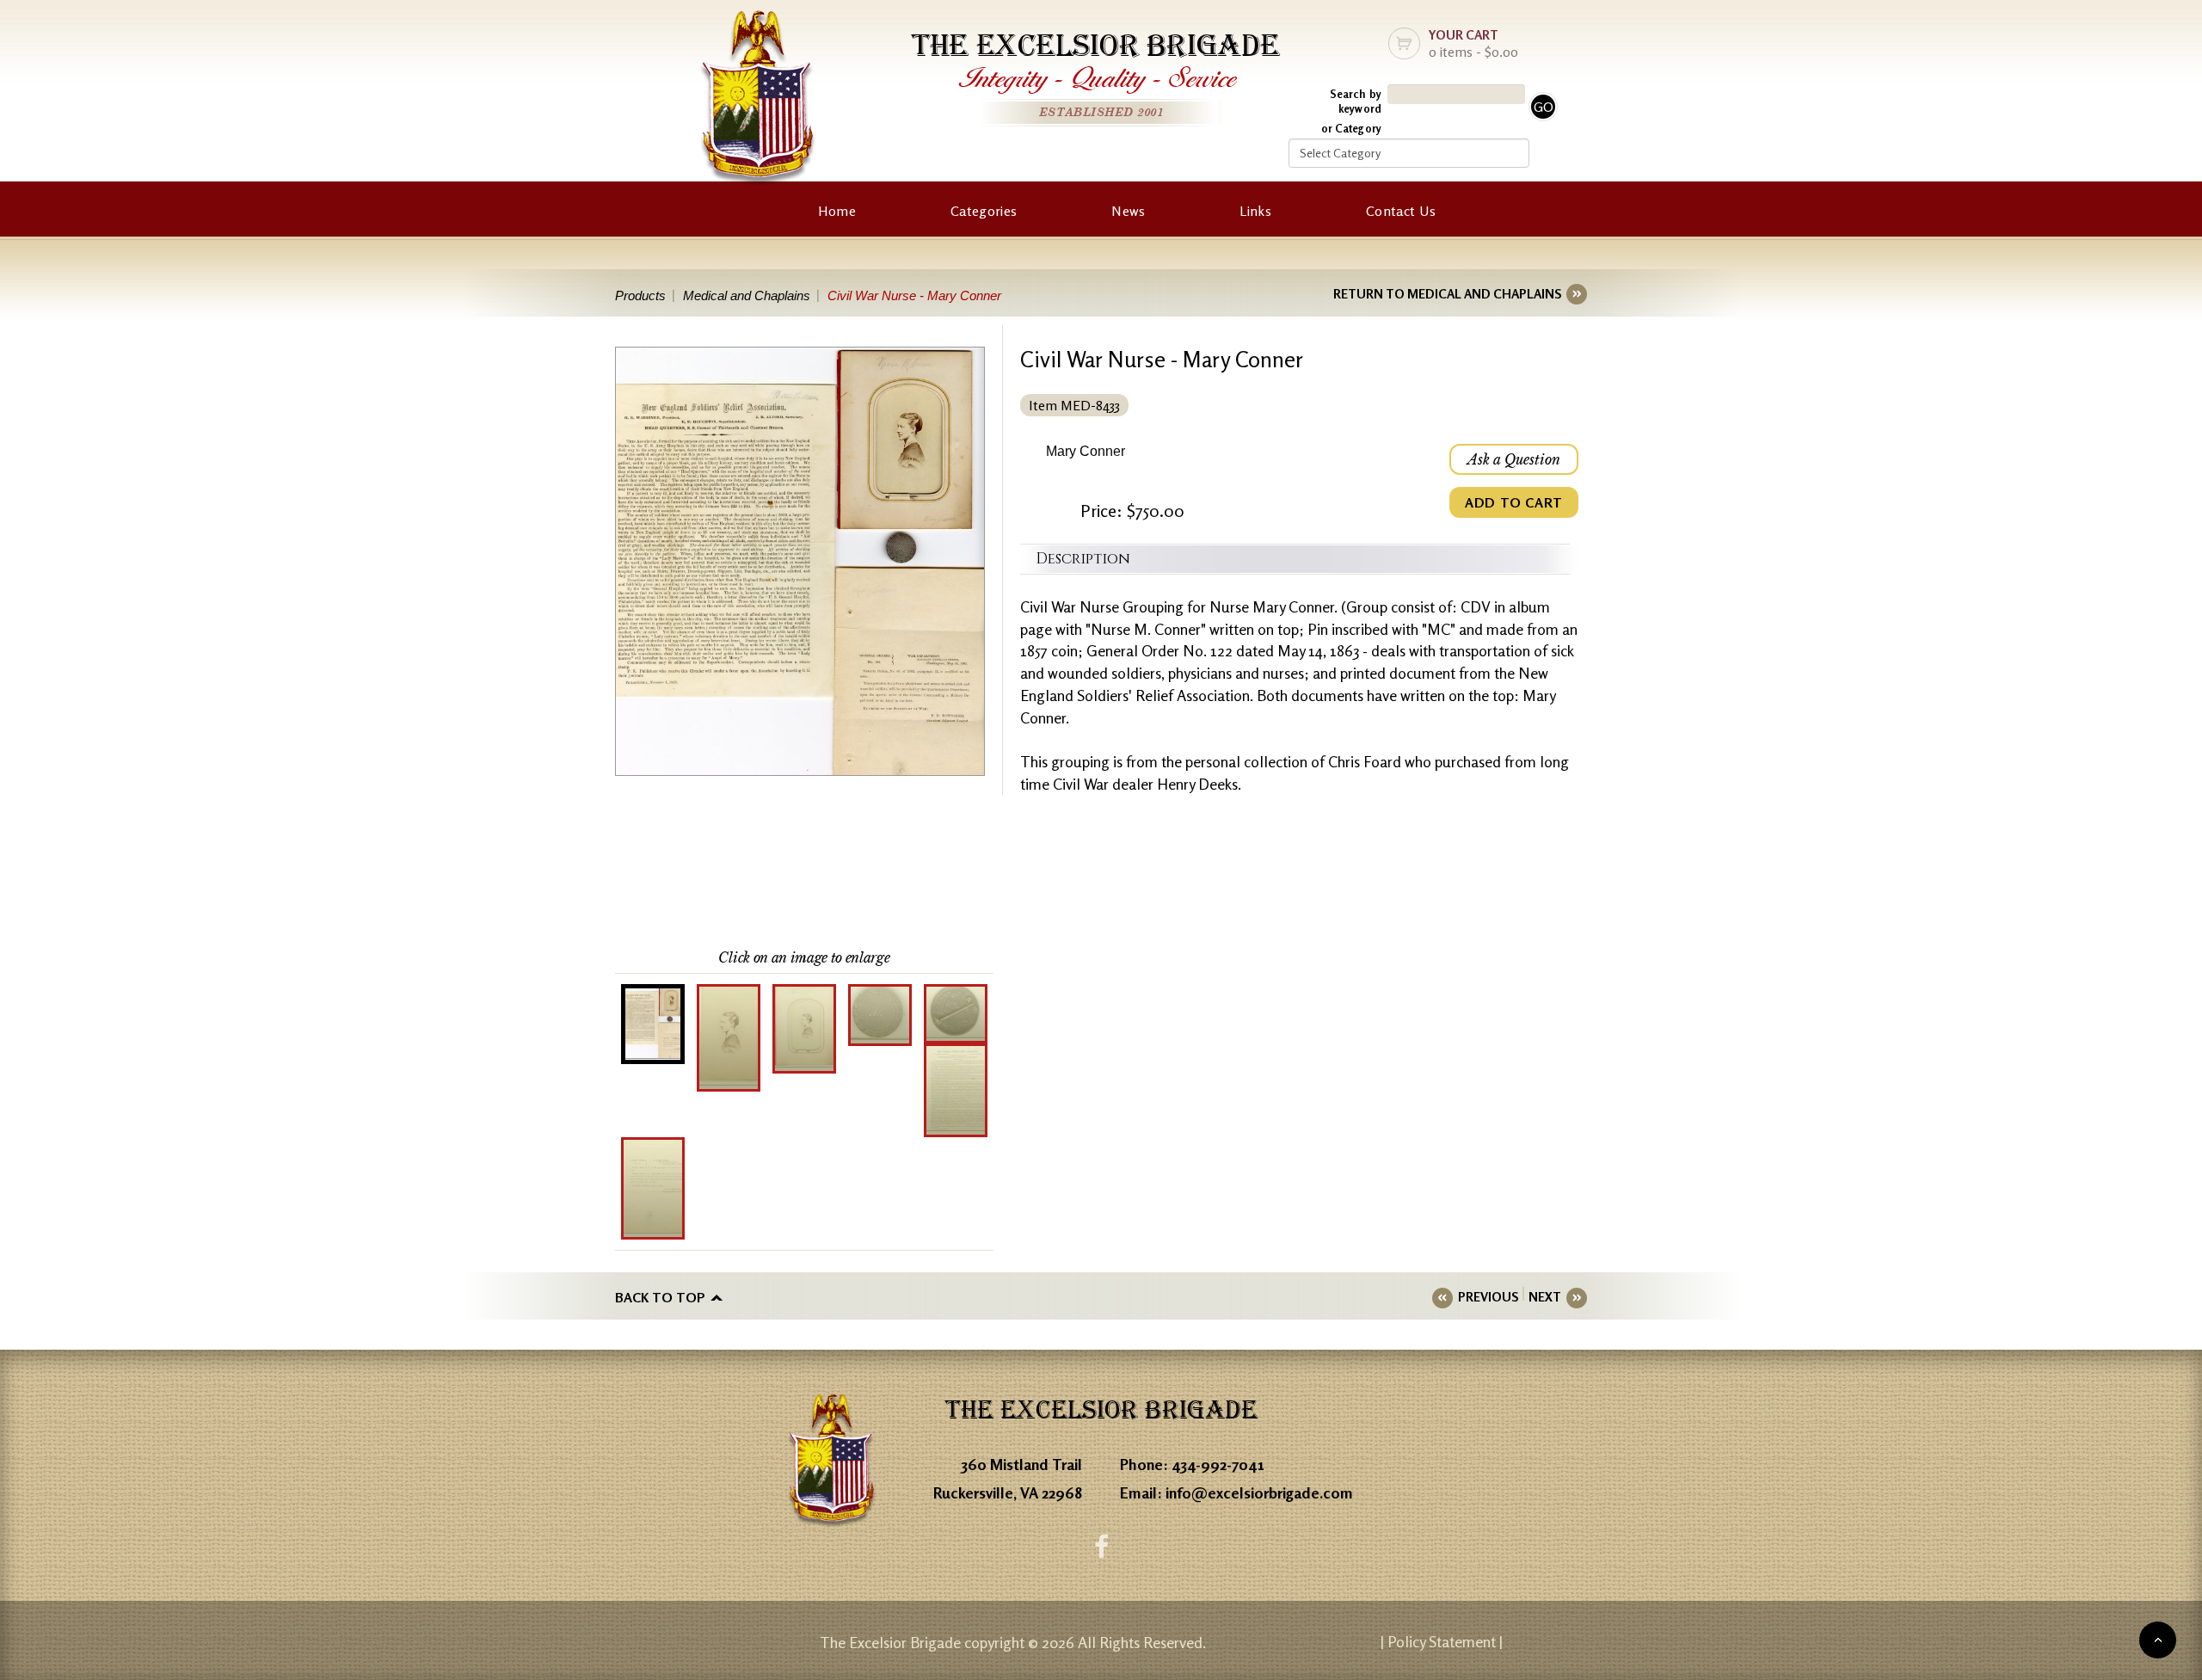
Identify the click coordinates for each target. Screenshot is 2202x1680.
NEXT (1545, 1297)
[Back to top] (2158, 1640)
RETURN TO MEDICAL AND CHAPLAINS (1447, 294)
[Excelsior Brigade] (758, 101)
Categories (984, 211)
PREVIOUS (1488, 1297)
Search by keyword (1356, 101)
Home (837, 211)
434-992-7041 (1218, 1464)
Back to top (660, 1297)
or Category (1351, 128)
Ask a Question (1514, 459)
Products (640, 295)
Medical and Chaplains (747, 295)
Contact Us (1401, 211)
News (1128, 211)
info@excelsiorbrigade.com (1259, 1492)
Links (1255, 211)
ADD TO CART (1514, 502)
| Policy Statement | (1442, 1641)
